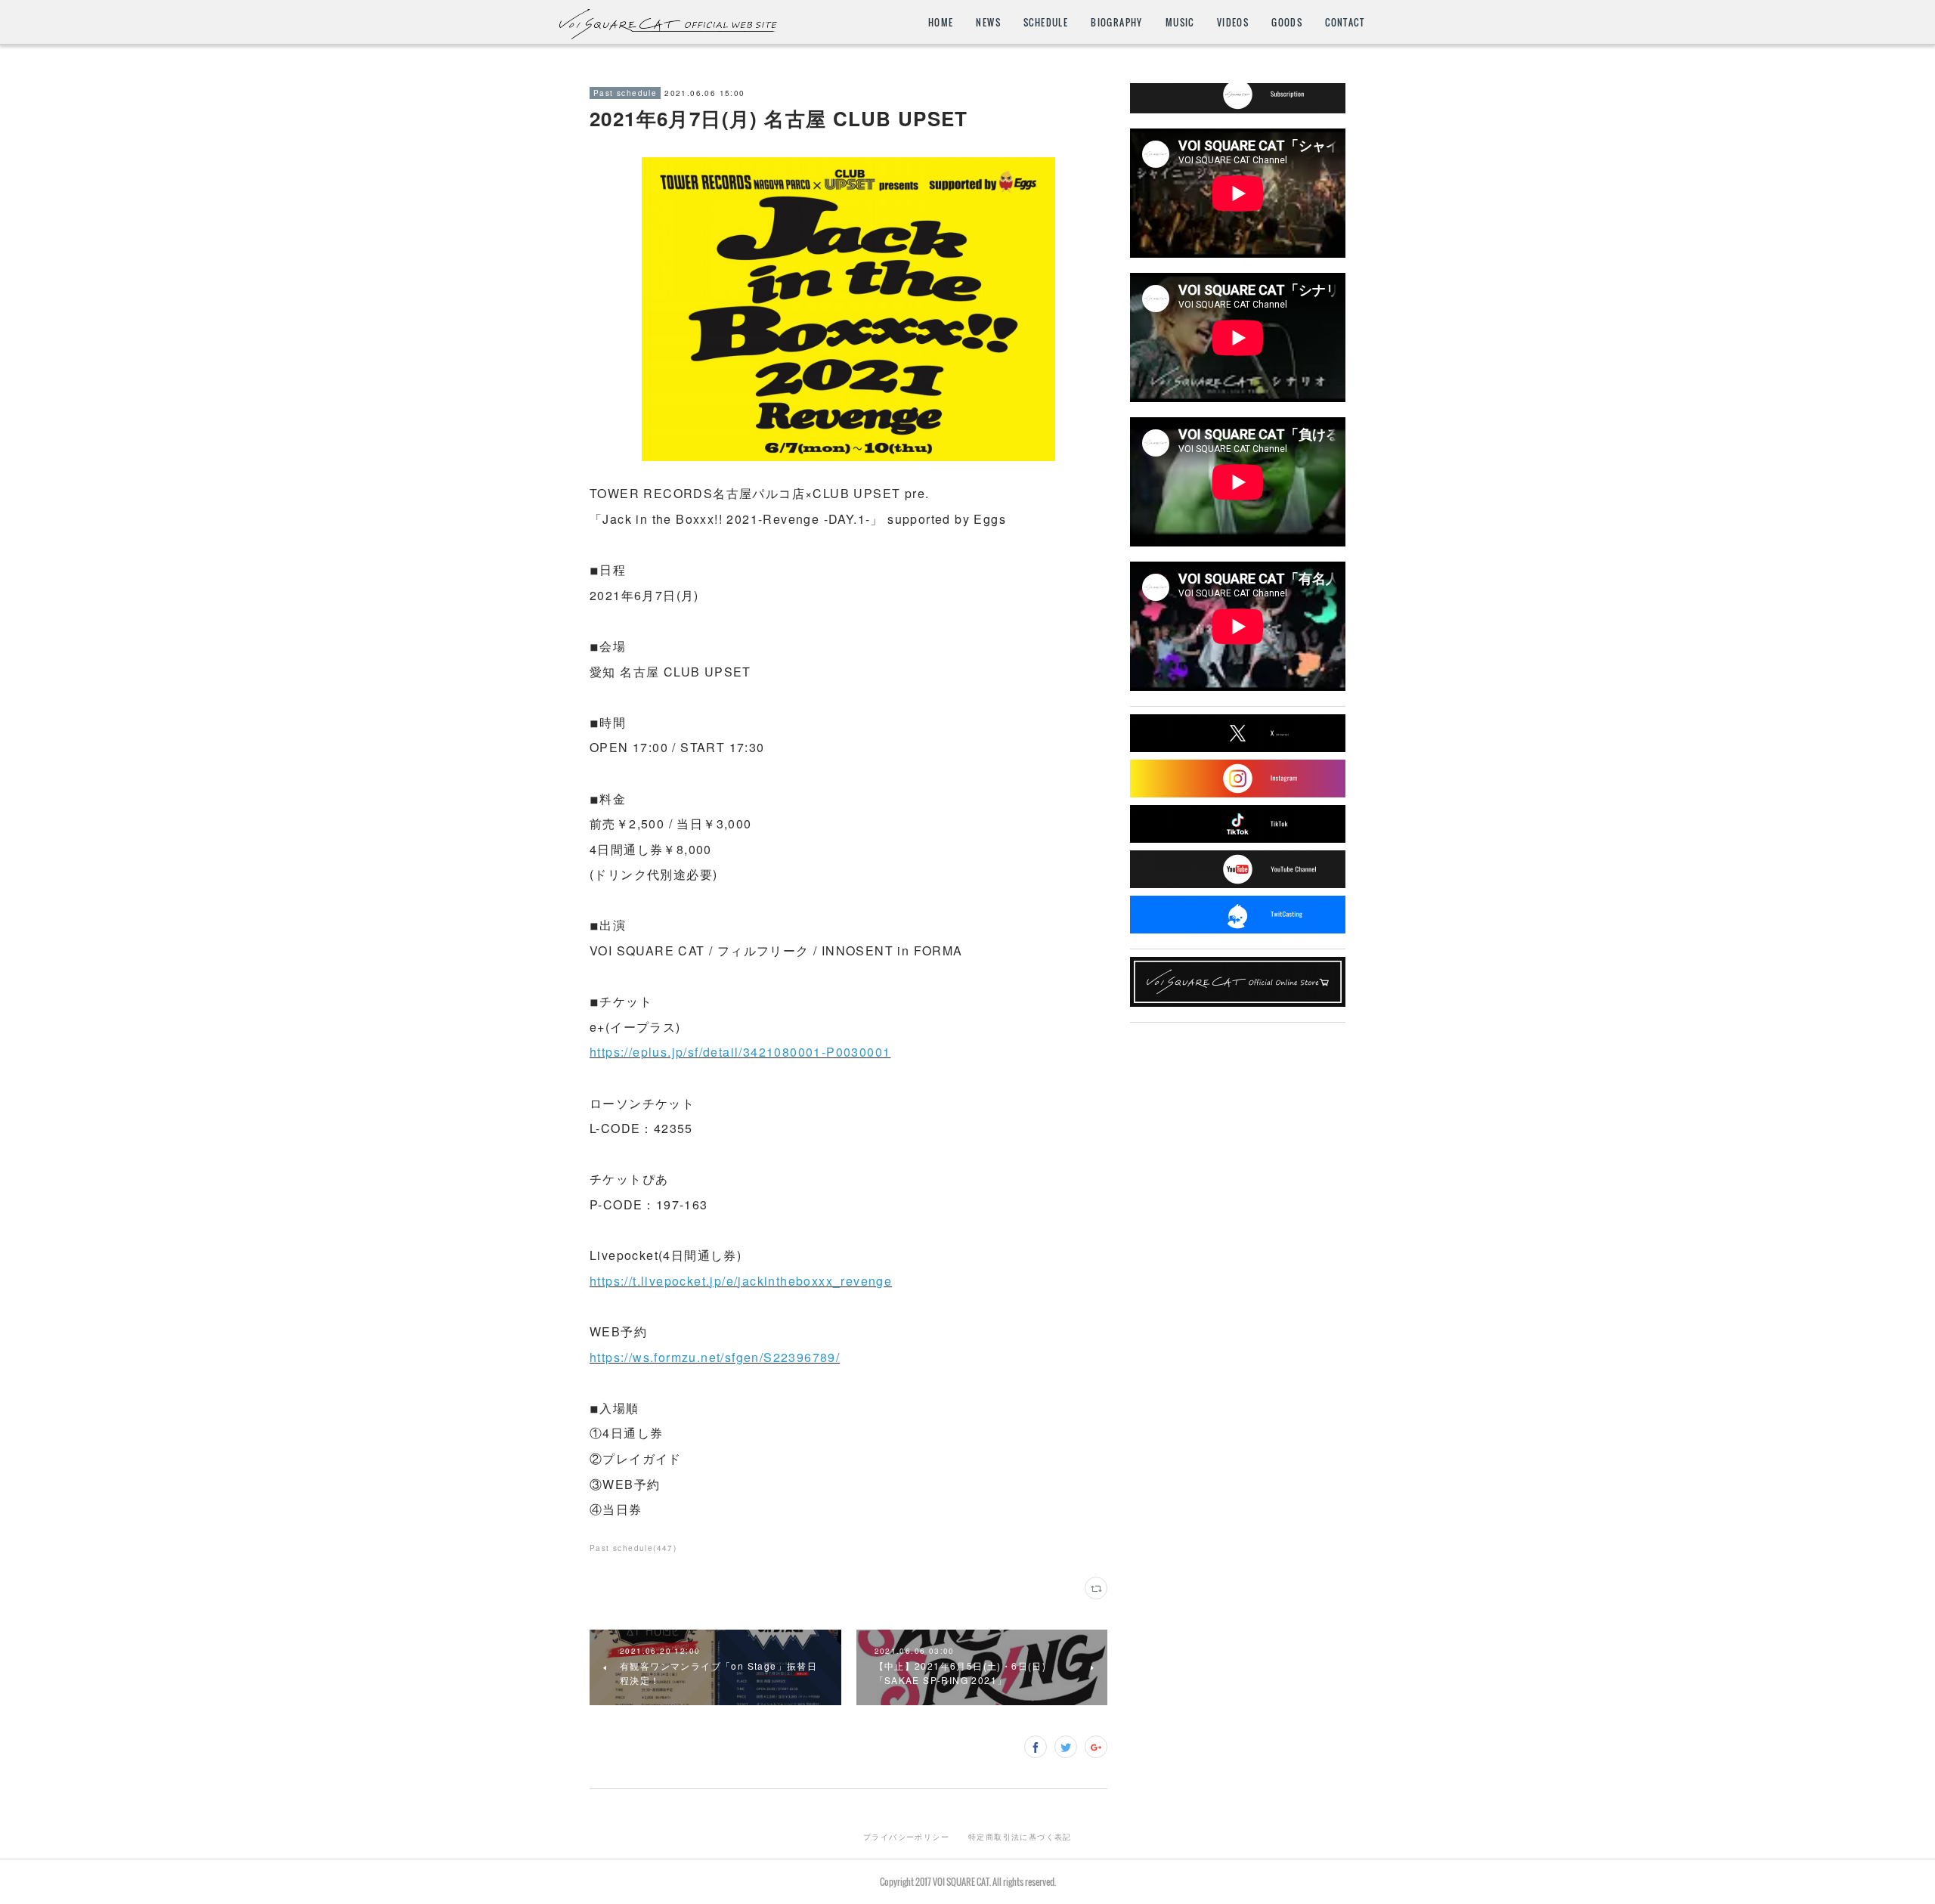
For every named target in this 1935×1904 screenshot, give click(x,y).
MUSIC (1180, 22)
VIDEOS (1233, 22)
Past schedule (625, 93)
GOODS (1287, 22)
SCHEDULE (1046, 22)
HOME (941, 22)
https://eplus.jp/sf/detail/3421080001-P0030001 (740, 1052)
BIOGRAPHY (1117, 22)
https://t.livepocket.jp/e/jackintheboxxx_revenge (741, 1281)
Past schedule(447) (633, 1548)
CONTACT (1345, 22)
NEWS (988, 22)
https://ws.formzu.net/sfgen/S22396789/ (715, 1357)
